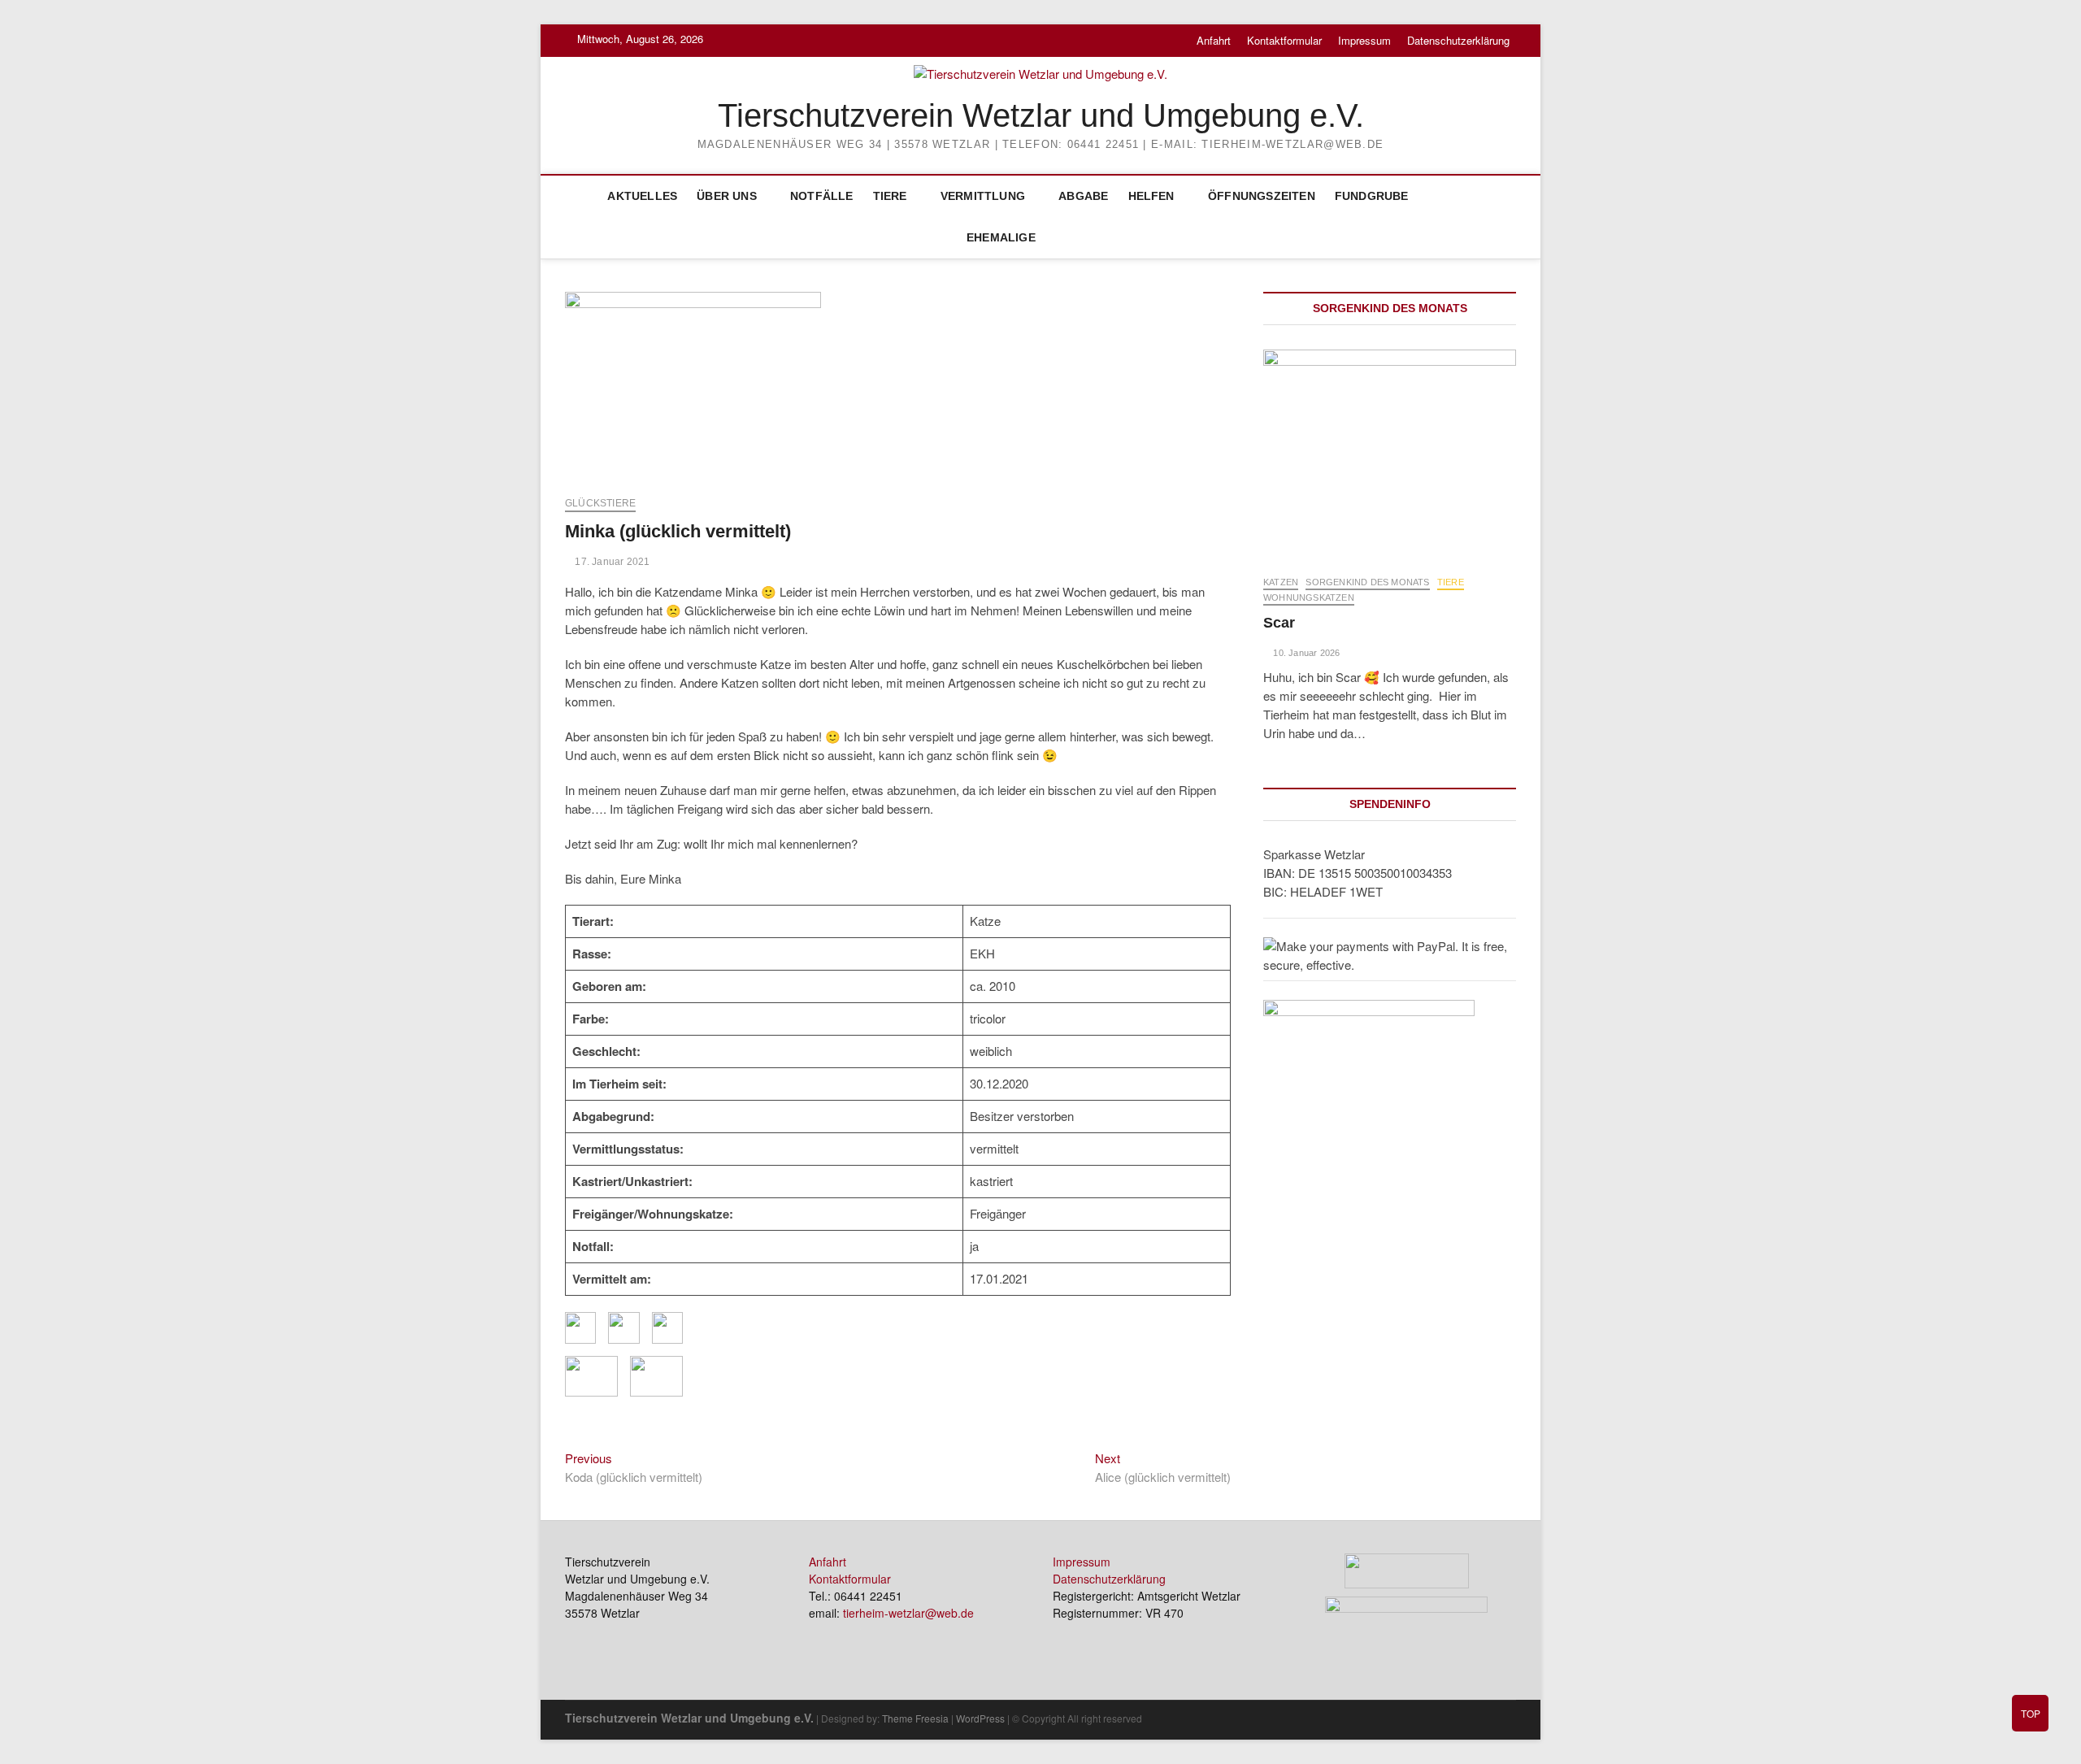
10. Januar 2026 (1305, 653)
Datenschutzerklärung (1458, 40)
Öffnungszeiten (1262, 196)
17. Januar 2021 (611, 562)
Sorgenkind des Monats (1367, 582)
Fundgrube (1372, 196)
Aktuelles (642, 196)
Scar (1279, 623)
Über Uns (727, 196)
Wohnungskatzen (1309, 597)
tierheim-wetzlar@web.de (908, 1613)
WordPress (980, 1718)
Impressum (1364, 40)
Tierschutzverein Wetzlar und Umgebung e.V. (1041, 115)
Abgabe (1083, 196)
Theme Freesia (915, 1718)
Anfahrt (1214, 40)
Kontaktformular (1284, 40)
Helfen (1151, 196)
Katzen (1281, 582)
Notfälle (822, 196)
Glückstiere (600, 503)
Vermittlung (983, 196)
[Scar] (1390, 454)
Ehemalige (1001, 237)
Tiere (890, 196)
